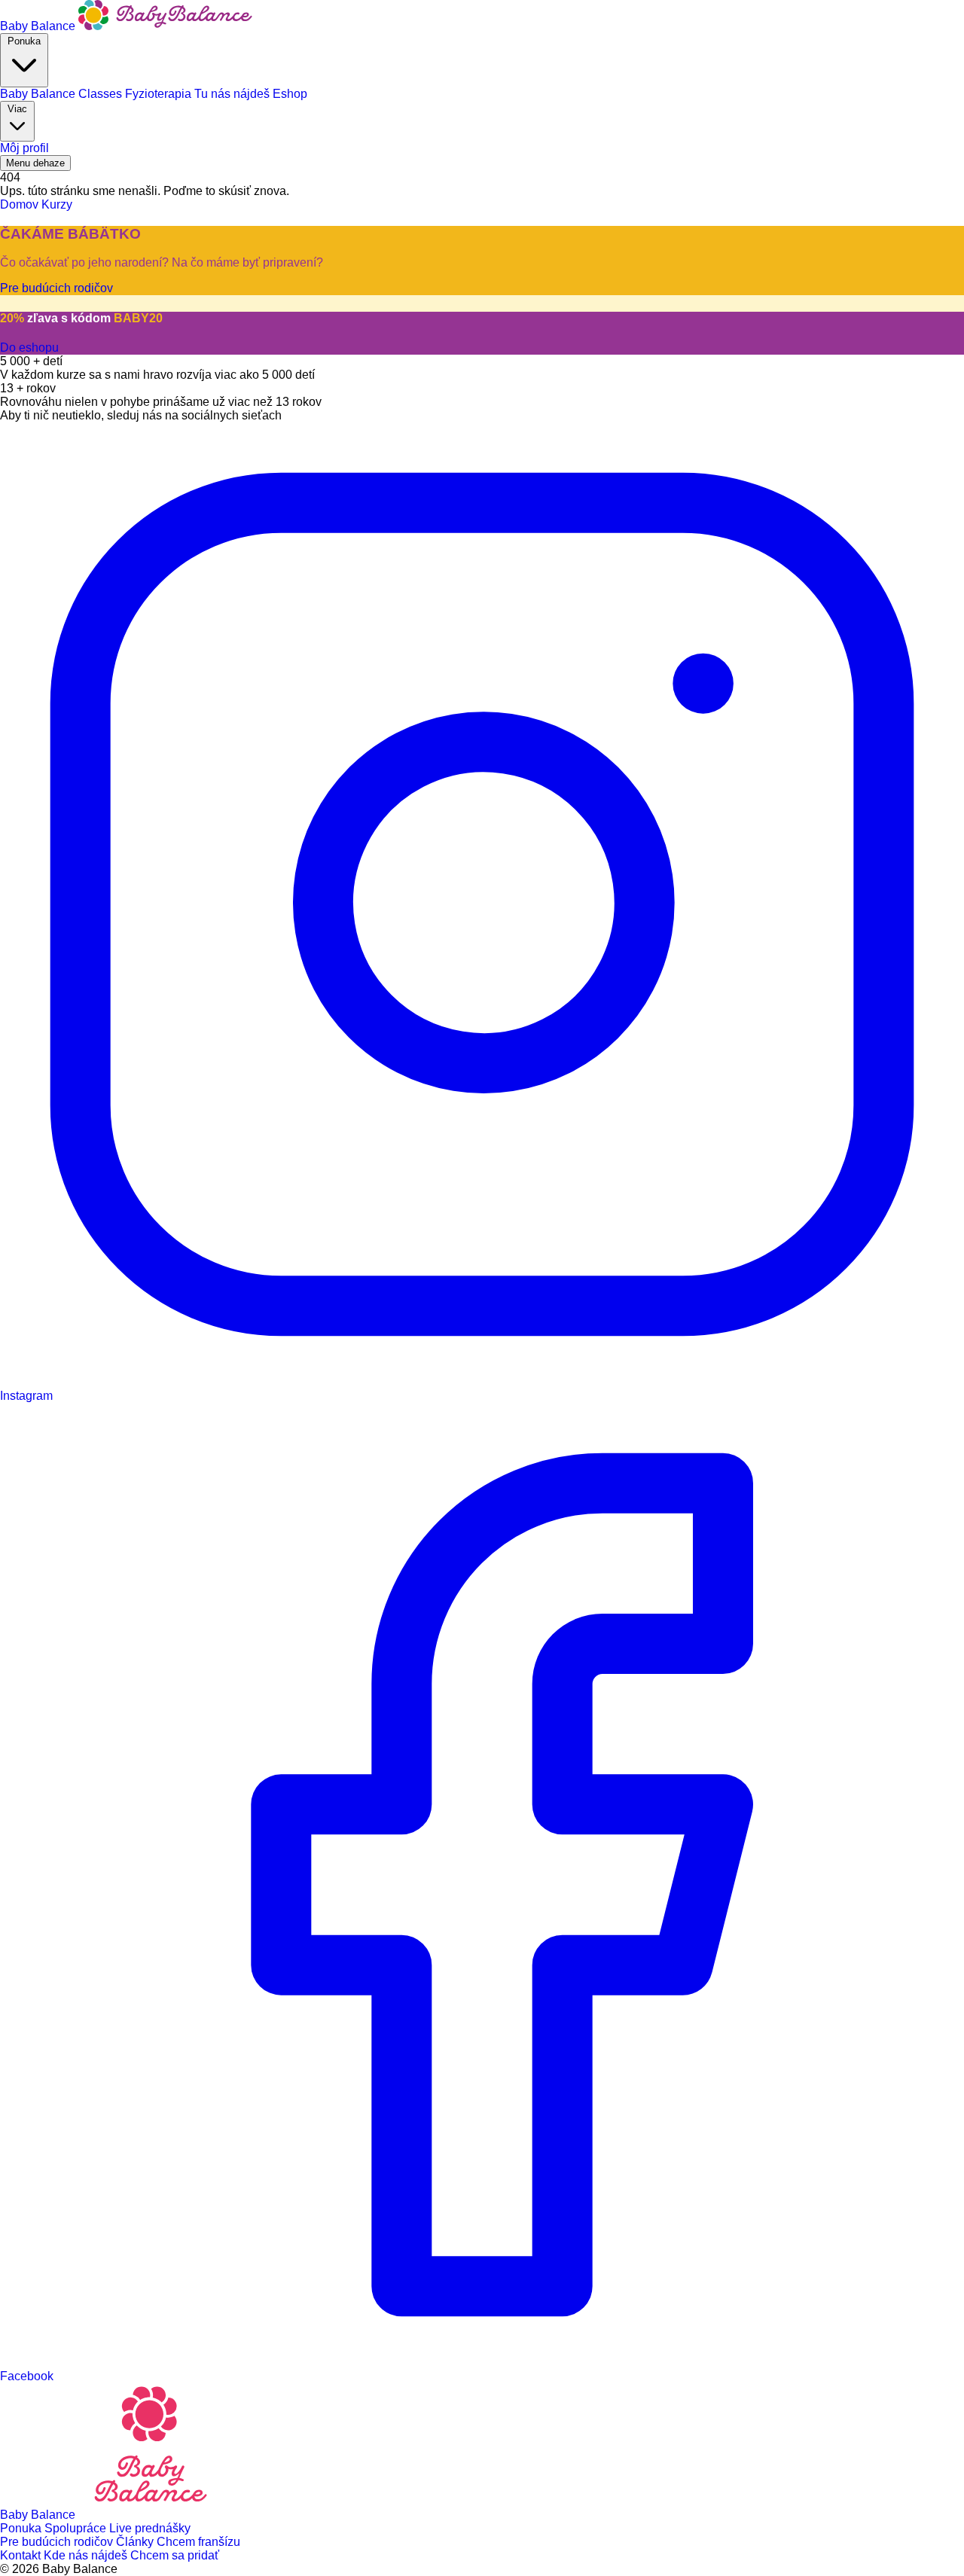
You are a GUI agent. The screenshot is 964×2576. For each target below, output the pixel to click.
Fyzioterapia (160, 94)
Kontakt (22, 2555)
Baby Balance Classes (63, 94)
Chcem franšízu (198, 2542)
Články (136, 2542)
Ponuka (24, 41)
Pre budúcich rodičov (58, 2542)
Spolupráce (77, 2528)
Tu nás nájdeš (233, 94)
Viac (17, 109)
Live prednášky (150, 2528)
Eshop (290, 94)
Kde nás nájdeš (87, 2555)
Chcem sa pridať (175, 2555)
